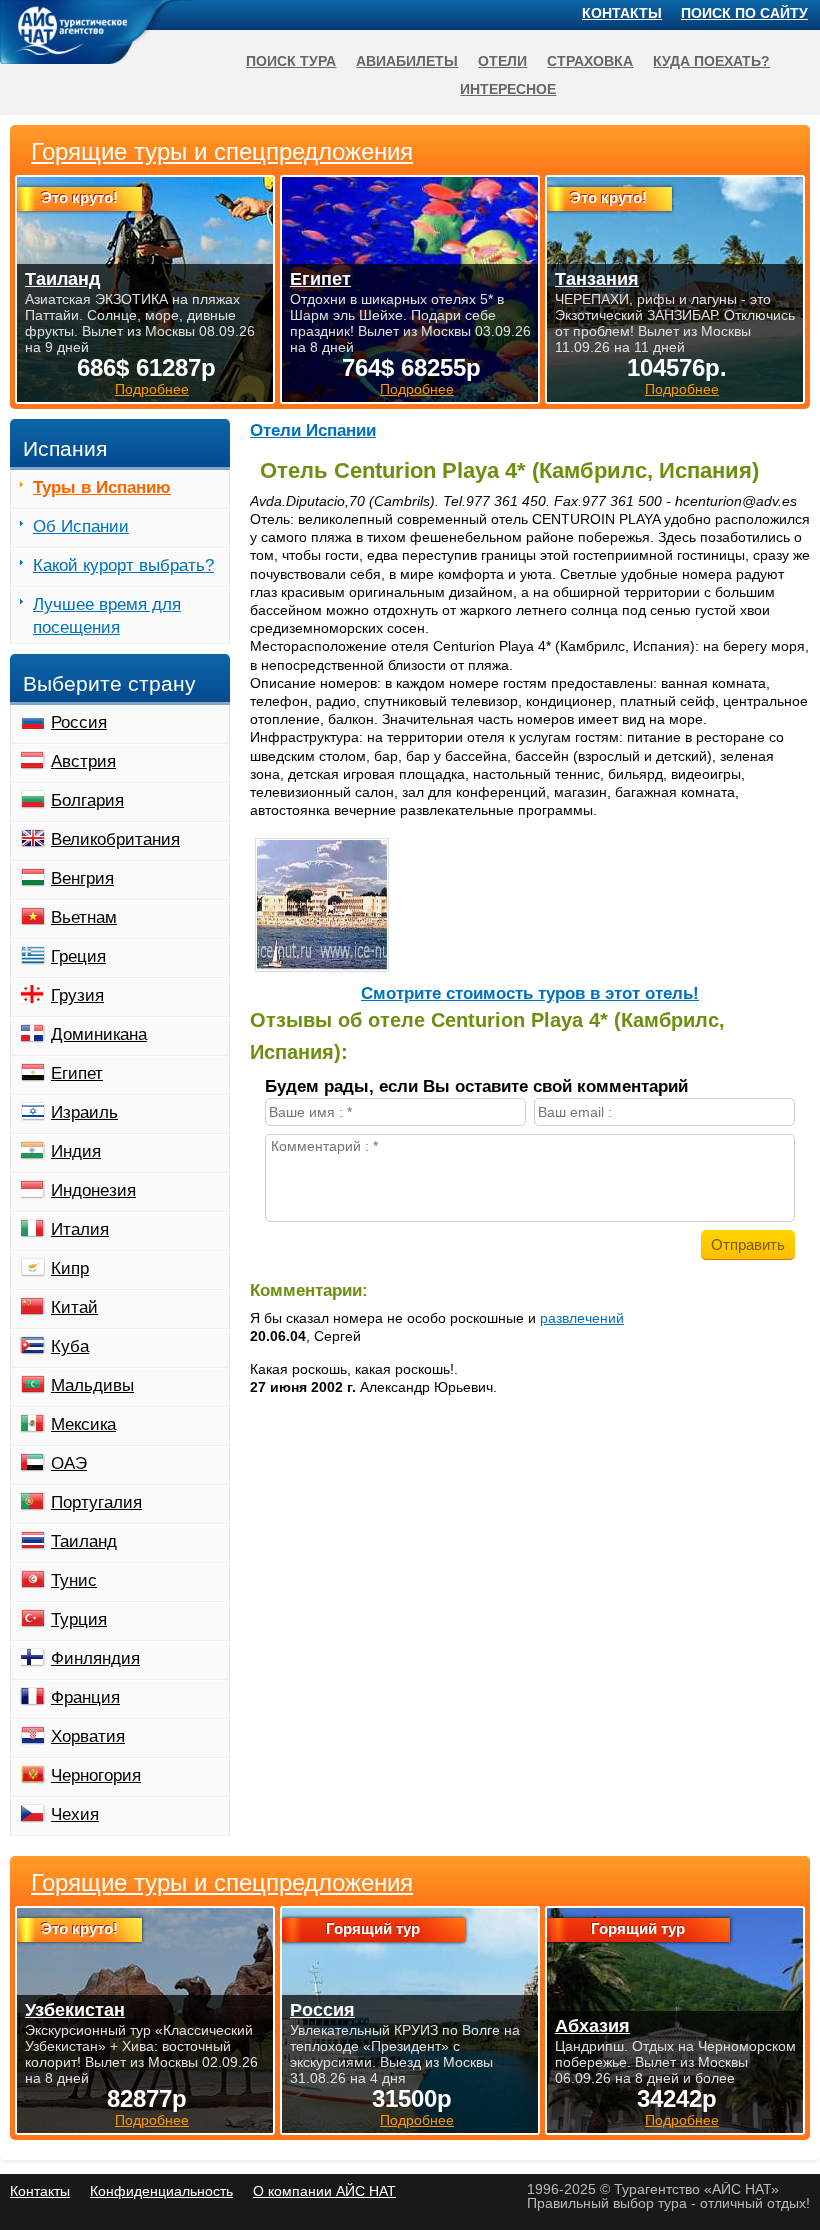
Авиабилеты (407, 61)
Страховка (590, 61)
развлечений (582, 1318)
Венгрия (82, 878)
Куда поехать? (711, 61)
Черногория (96, 1775)
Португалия (96, 1502)
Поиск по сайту (744, 13)
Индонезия (93, 1190)
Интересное (508, 89)
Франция (85, 1697)
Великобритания (115, 839)
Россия (79, 722)
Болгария (87, 800)
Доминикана (99, 1034)
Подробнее (152, 2120)
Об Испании (81, 526)
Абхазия (592, 2026)
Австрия (83, 761)
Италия (80, 1229)
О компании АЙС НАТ (324, 2191)
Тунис (74, 1580)
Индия (76, 1151)
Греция (78, 956)
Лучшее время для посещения (107, 616)
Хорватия (88, 1736)
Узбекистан (75, 2010)
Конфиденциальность (161, 2191)
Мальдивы (92, 1385)
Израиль (84, 1112)
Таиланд (84, 1541)
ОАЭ (69, 1463)
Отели (502, 61)
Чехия (75, 1814)
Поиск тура (291, 61)
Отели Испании (313, 430)
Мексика (83, 1424)
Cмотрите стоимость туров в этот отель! (530, 993)
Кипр (70, 1268)
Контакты (622, 13)
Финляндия (95, 1658)
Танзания (597, 279)
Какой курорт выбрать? (123, 565)
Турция (79, 1619)
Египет (77, 1073)
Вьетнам (84, 917)
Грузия (77, 995)
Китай (74, 1307)
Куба (70, 1346)
